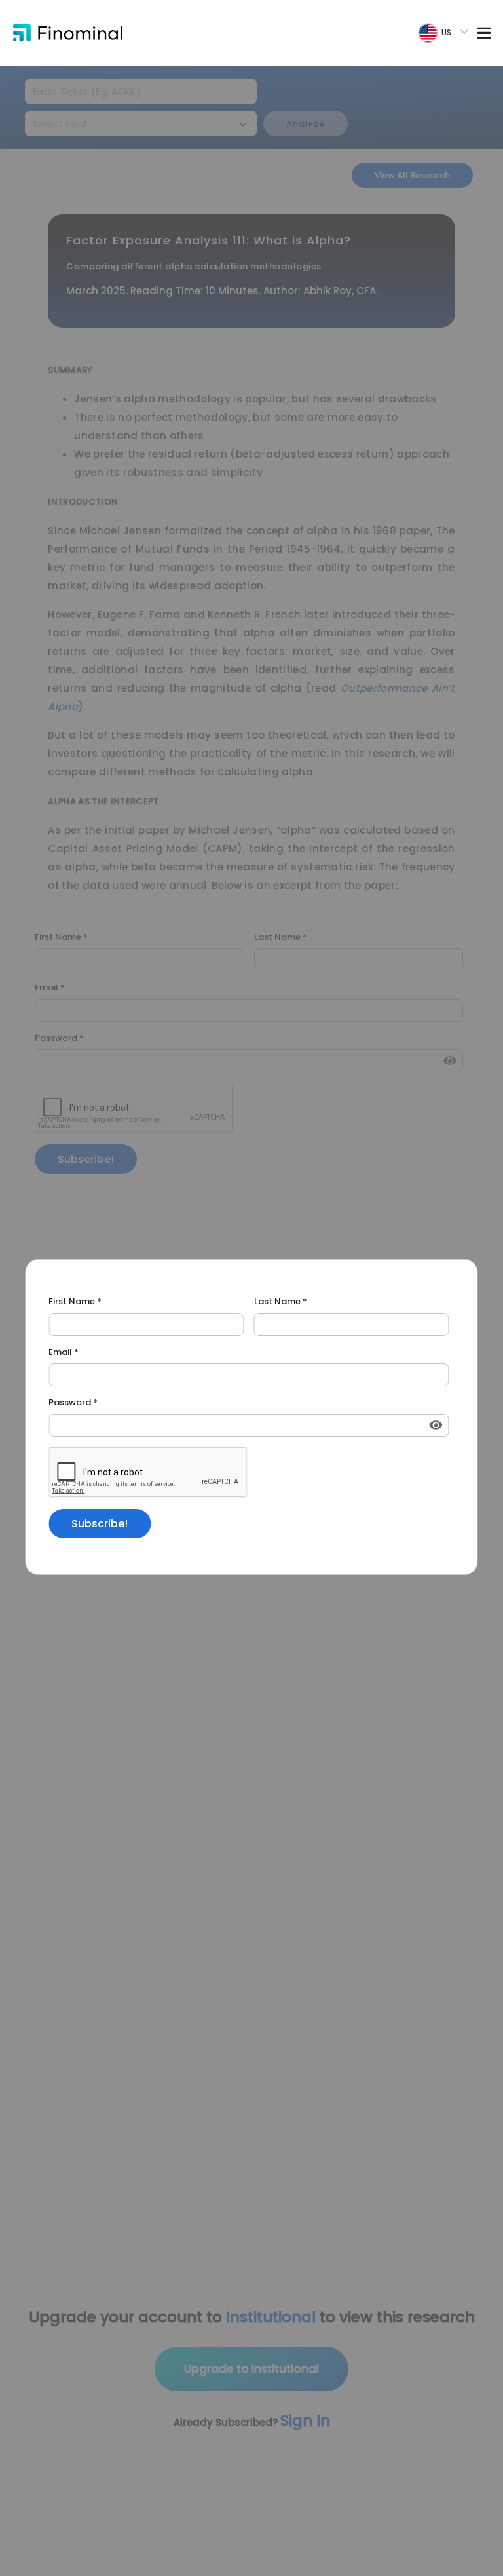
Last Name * (281, 1302)
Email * (64, 1352)
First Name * (75, 1302)
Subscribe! (100, 1524)
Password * (73, 1403)
